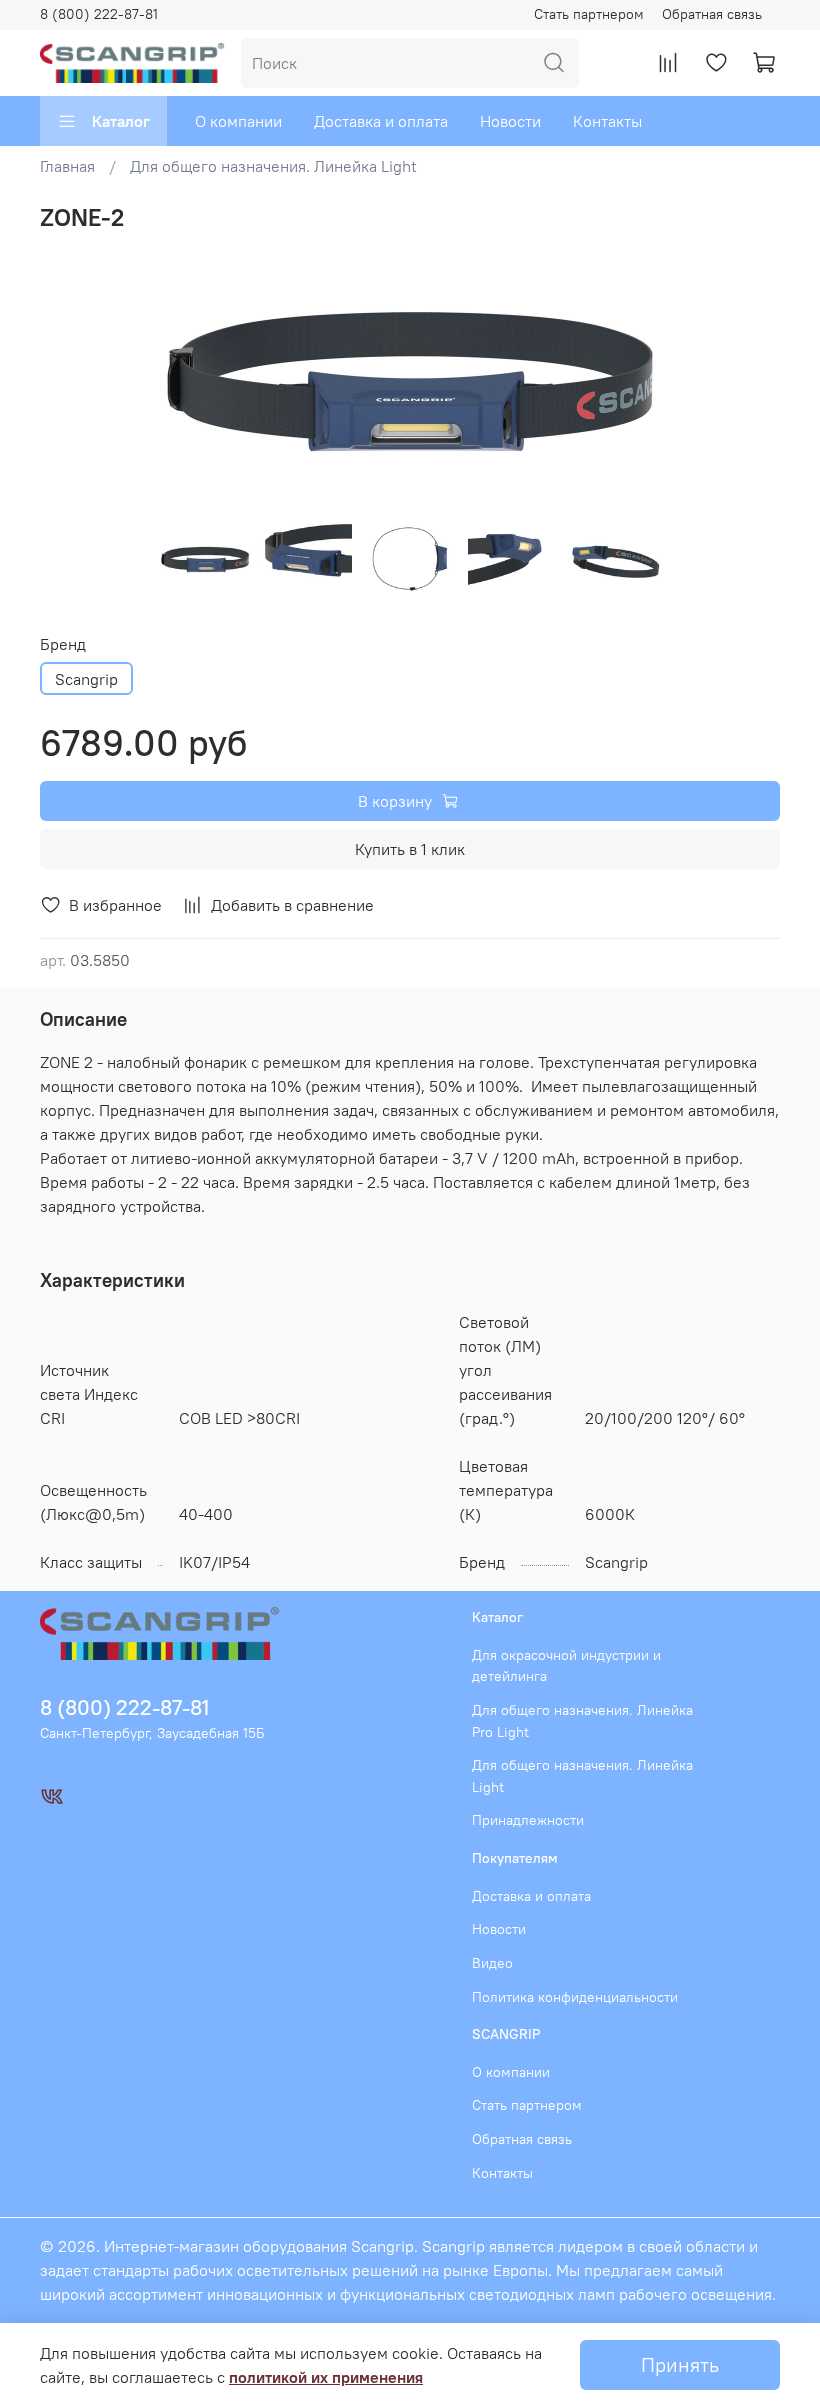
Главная (67, 166)
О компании (238, 121)
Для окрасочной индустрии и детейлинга (566, 1666)
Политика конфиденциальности (575, 1997)
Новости (510, 121)
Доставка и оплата (381, 121)
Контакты (607, 121)
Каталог (121, 121)
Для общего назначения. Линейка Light (273, 166)
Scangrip (86, 679)
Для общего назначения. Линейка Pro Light (582, 1721)
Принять (680, 2364)
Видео (492, 1963)
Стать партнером (589, 14)
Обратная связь (712, 14)
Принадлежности (528, 1820)
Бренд (63, 644)
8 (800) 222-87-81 (99, 14)
